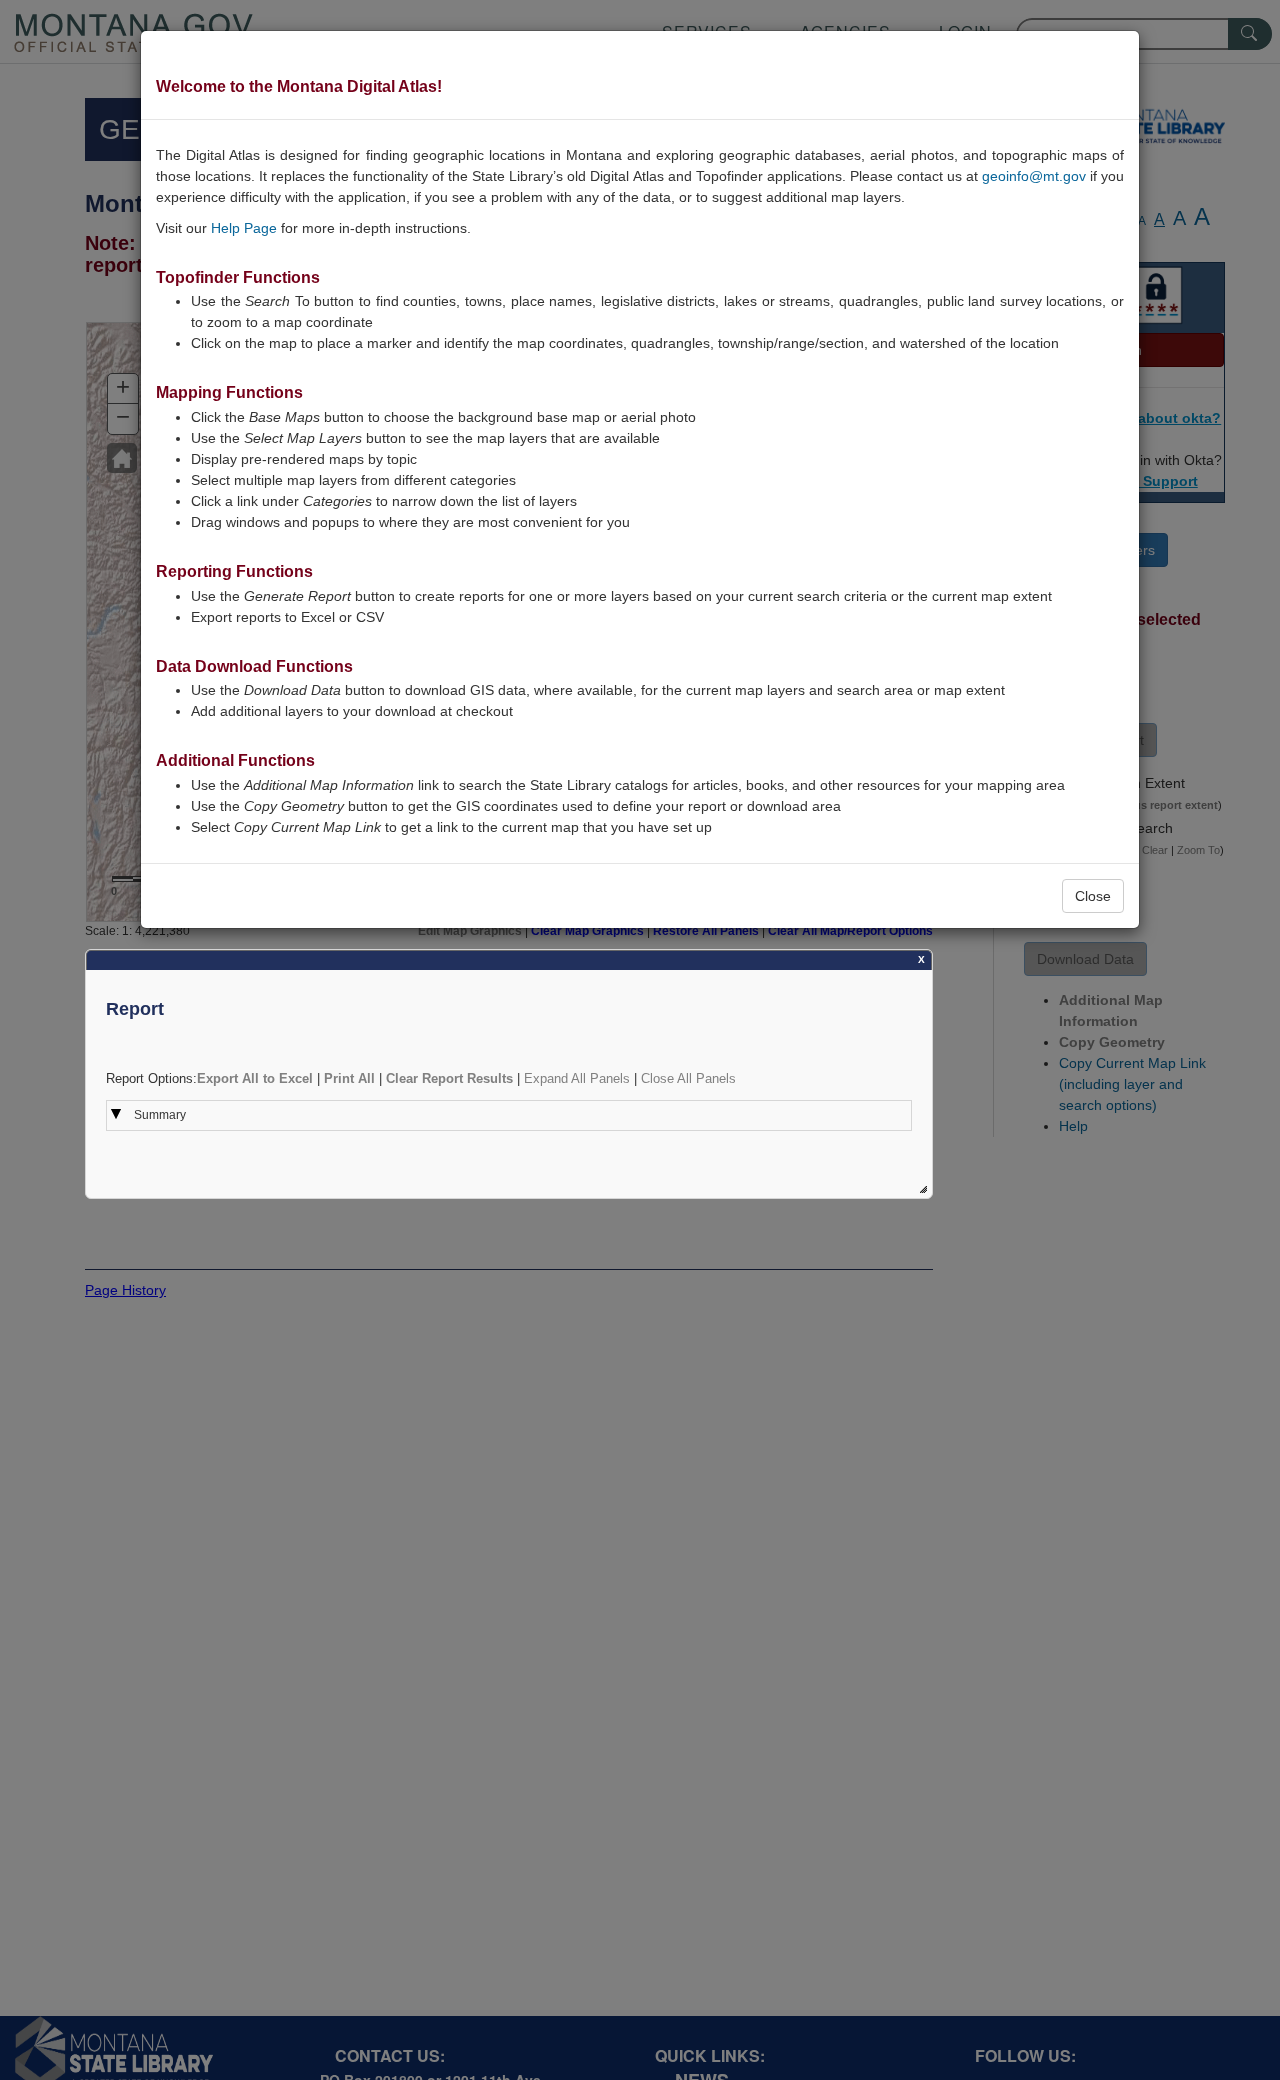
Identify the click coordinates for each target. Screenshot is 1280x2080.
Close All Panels (688, 1078)
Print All (349, 1078)
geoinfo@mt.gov (1034, 176)
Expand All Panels (577, 1078)
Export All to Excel (255, 1078)
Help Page (244, 228)
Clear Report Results (449, 1078)
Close (1093, 896)
